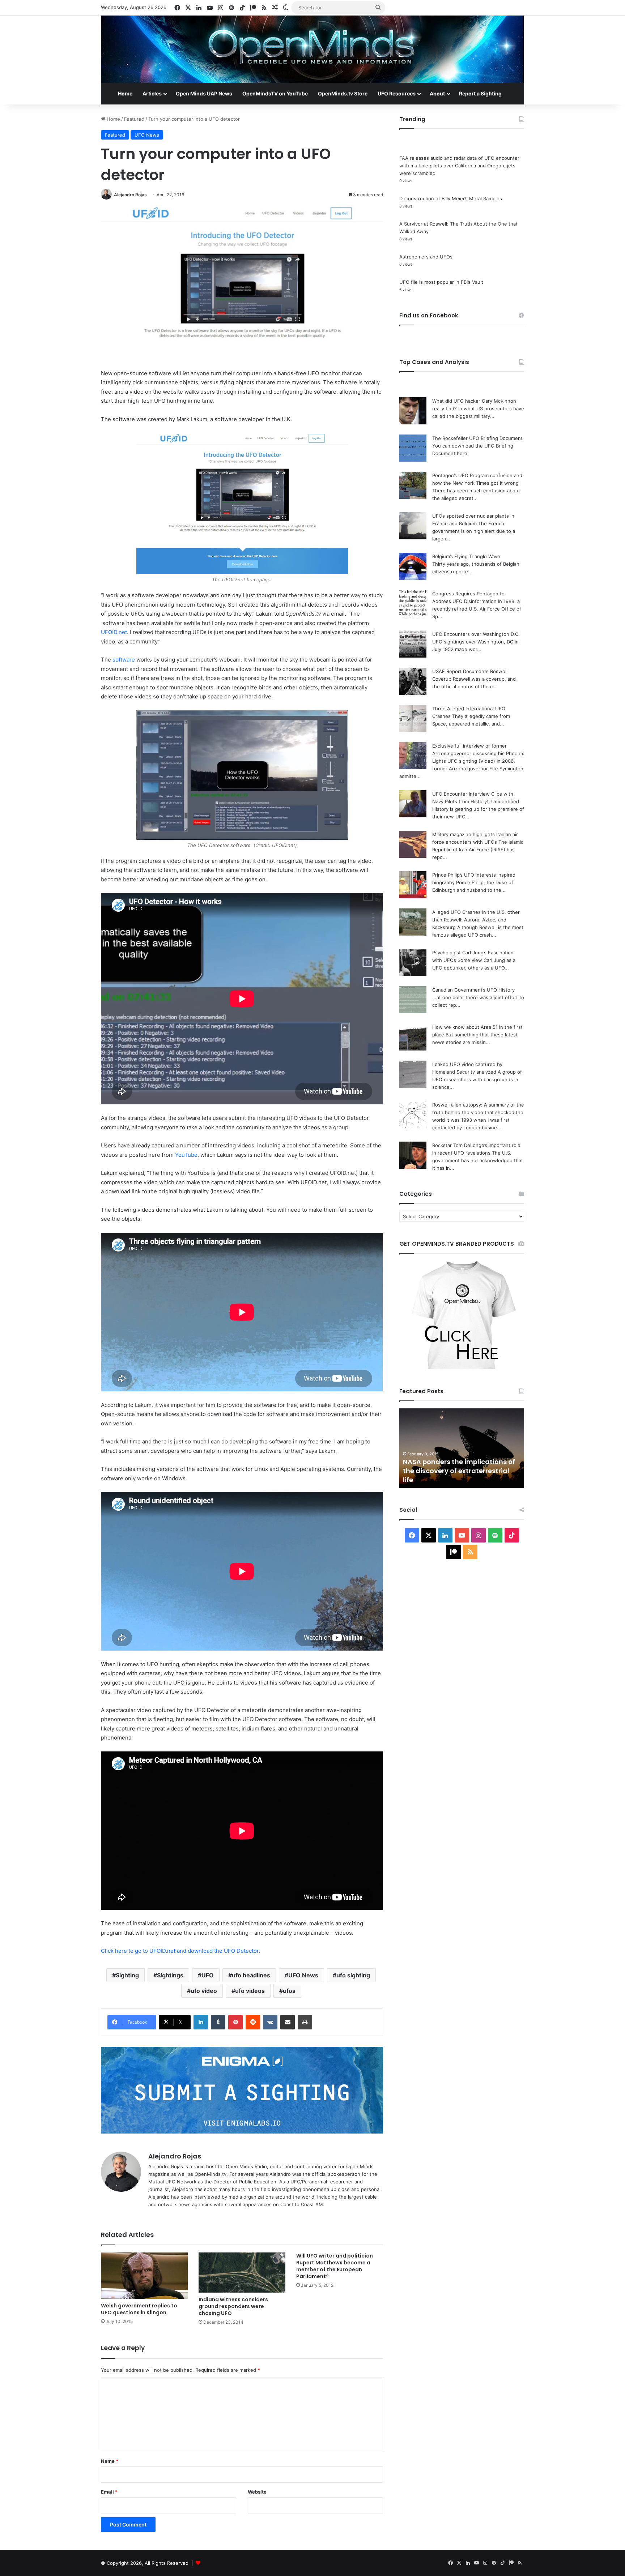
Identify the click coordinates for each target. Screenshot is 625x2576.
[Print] (305, 2022)
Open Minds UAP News (204, 93)
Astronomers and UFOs (426, 257)
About (437, 93)
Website (257, 2492)
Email (109, 2492)
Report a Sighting (480, 93)
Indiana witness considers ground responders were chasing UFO (233, 2306)
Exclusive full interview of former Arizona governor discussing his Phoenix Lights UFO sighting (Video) (478, 753)
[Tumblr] (218, 2022)
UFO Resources (397, 93)
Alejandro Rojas (130, 195)
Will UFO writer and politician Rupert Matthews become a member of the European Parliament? (335, 2266)
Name (110, 2461)
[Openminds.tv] (312, 49)
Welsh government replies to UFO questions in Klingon (139, 2309)
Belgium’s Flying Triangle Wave (466, 556)
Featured (134, 119)
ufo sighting (353, 1975)
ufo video (204, 1991)
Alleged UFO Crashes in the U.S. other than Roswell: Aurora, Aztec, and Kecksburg (476, 920)
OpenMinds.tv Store (343, 93)
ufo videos (250, 1991)
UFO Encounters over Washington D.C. (476, 634)
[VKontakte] (270, 2022)
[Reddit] (253, 2022)
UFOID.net (114, 632)
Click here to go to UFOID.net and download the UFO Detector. (180, 1951)
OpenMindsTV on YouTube (275, 93)
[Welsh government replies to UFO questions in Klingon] (144, 2276)
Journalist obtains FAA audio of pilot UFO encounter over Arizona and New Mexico (458, 1471)
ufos (289, 1991)
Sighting (127, 1975)
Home (125, 93)
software (124, 660)
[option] (462, 1448)
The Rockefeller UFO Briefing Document (477, 438)
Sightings (170, 1975)
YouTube (186, 1155)
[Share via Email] (288, 2022)
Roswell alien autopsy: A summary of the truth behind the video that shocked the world (478, 1112)
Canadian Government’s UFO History (473, 990)
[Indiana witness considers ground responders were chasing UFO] (242, 2273)
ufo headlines (251, 1975)
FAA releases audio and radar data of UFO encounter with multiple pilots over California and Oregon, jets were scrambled (459, 166)
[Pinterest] (235, 2022)
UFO (208, 1975)
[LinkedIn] (201, 2022)
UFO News (147, 135)
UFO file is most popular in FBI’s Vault (441, 282)
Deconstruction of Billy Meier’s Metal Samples (451, 198)
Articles (152, 93)
